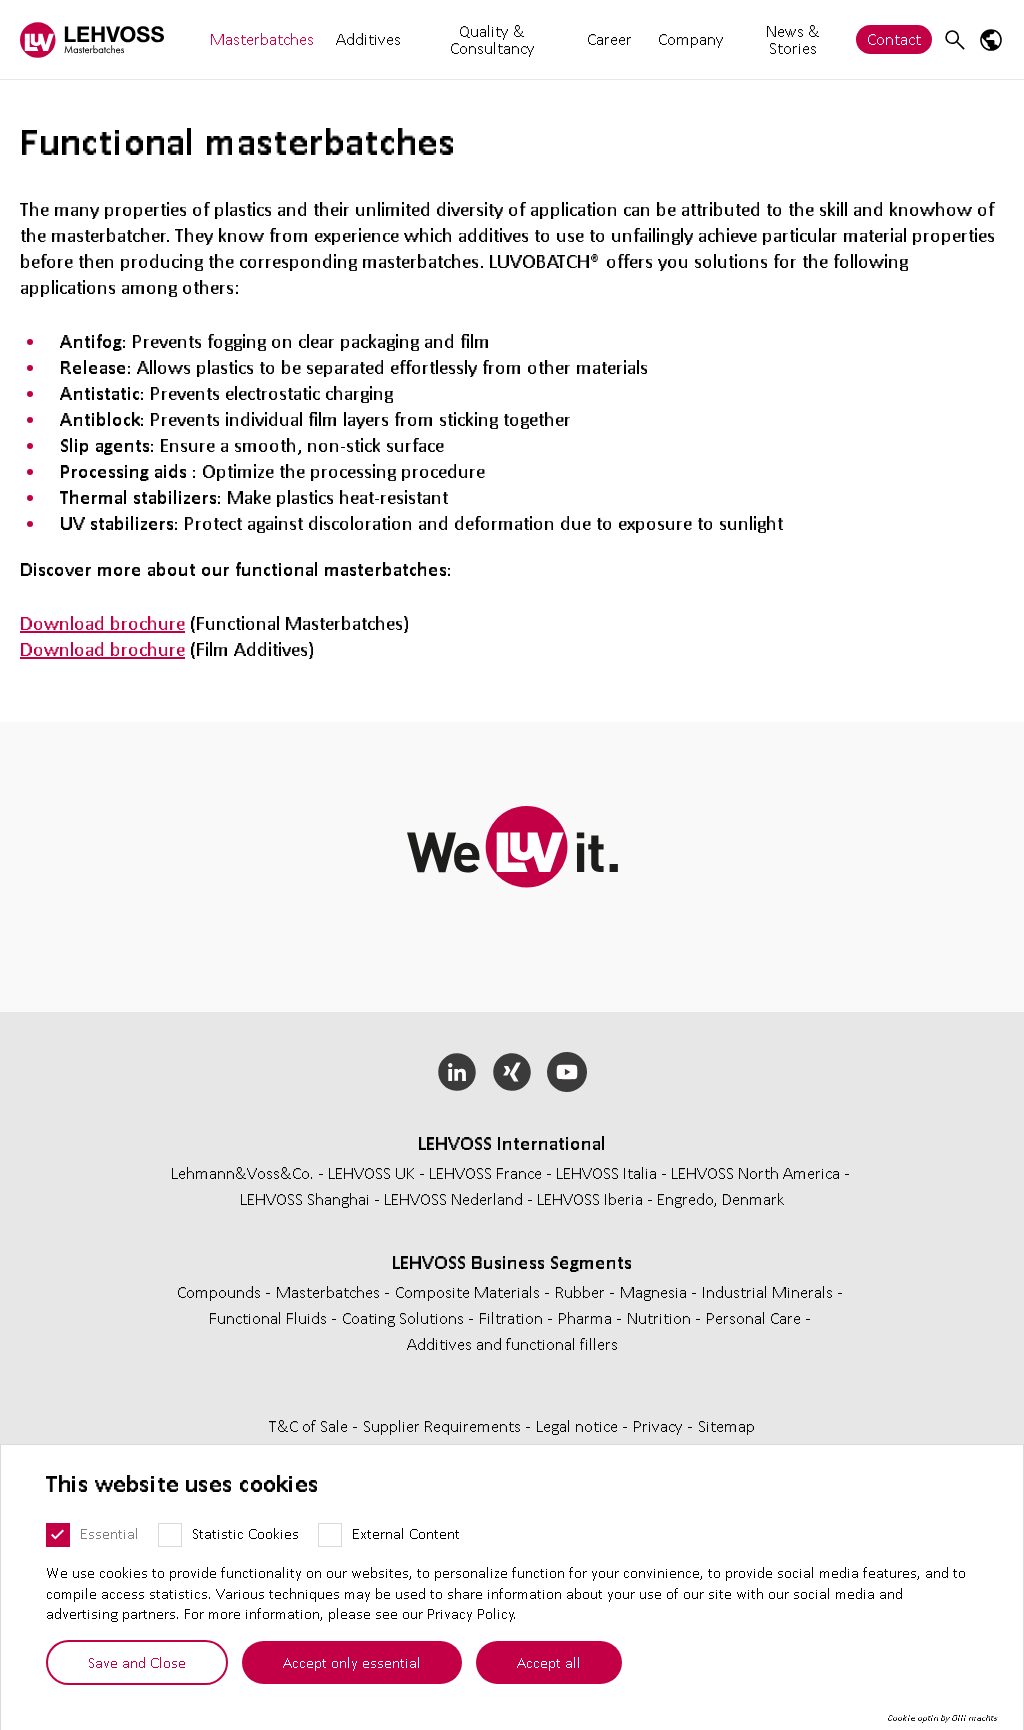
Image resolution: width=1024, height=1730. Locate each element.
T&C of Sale (310, 1425)
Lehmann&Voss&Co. (242, 1172)
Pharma (587, 1317)
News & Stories (793, 39)
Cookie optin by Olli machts (942, 1718)
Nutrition (661, 1317)
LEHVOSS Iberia (590, 1198)
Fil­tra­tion (513, 1317)
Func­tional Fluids (270, 1317)
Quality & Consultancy (492, 39)
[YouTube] (566, 1072)
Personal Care (755, 1317)
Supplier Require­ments (444, 1425)
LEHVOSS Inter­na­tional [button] (512, 1143)
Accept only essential (352, 1662)
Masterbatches (262, 38)
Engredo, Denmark (721, 1198)
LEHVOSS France (485, 1172)
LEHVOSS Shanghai (305, 1198)
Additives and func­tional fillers (512, 1343)
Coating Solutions (405, 1317)
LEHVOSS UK (371, 1172)
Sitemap (726, 1425)
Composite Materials (469, 1291)
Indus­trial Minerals (769, 1291)
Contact (894, 38)
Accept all (549, 1662)
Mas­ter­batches (330, 1291)
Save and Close (137, 1662)
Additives (368, 38)
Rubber (582, 1291)
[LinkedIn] (457, 1072)
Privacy (660, 1425)
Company (691, 38)
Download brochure (102, 623)
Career (609, 39)
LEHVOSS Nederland (453, 1198)
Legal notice (579, 1425)
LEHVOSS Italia (606, 1172)
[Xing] (512, 1072)
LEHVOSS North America (755, 1172)
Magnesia (655, 1291)
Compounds (221, 1291)
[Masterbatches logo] (92, 39)
